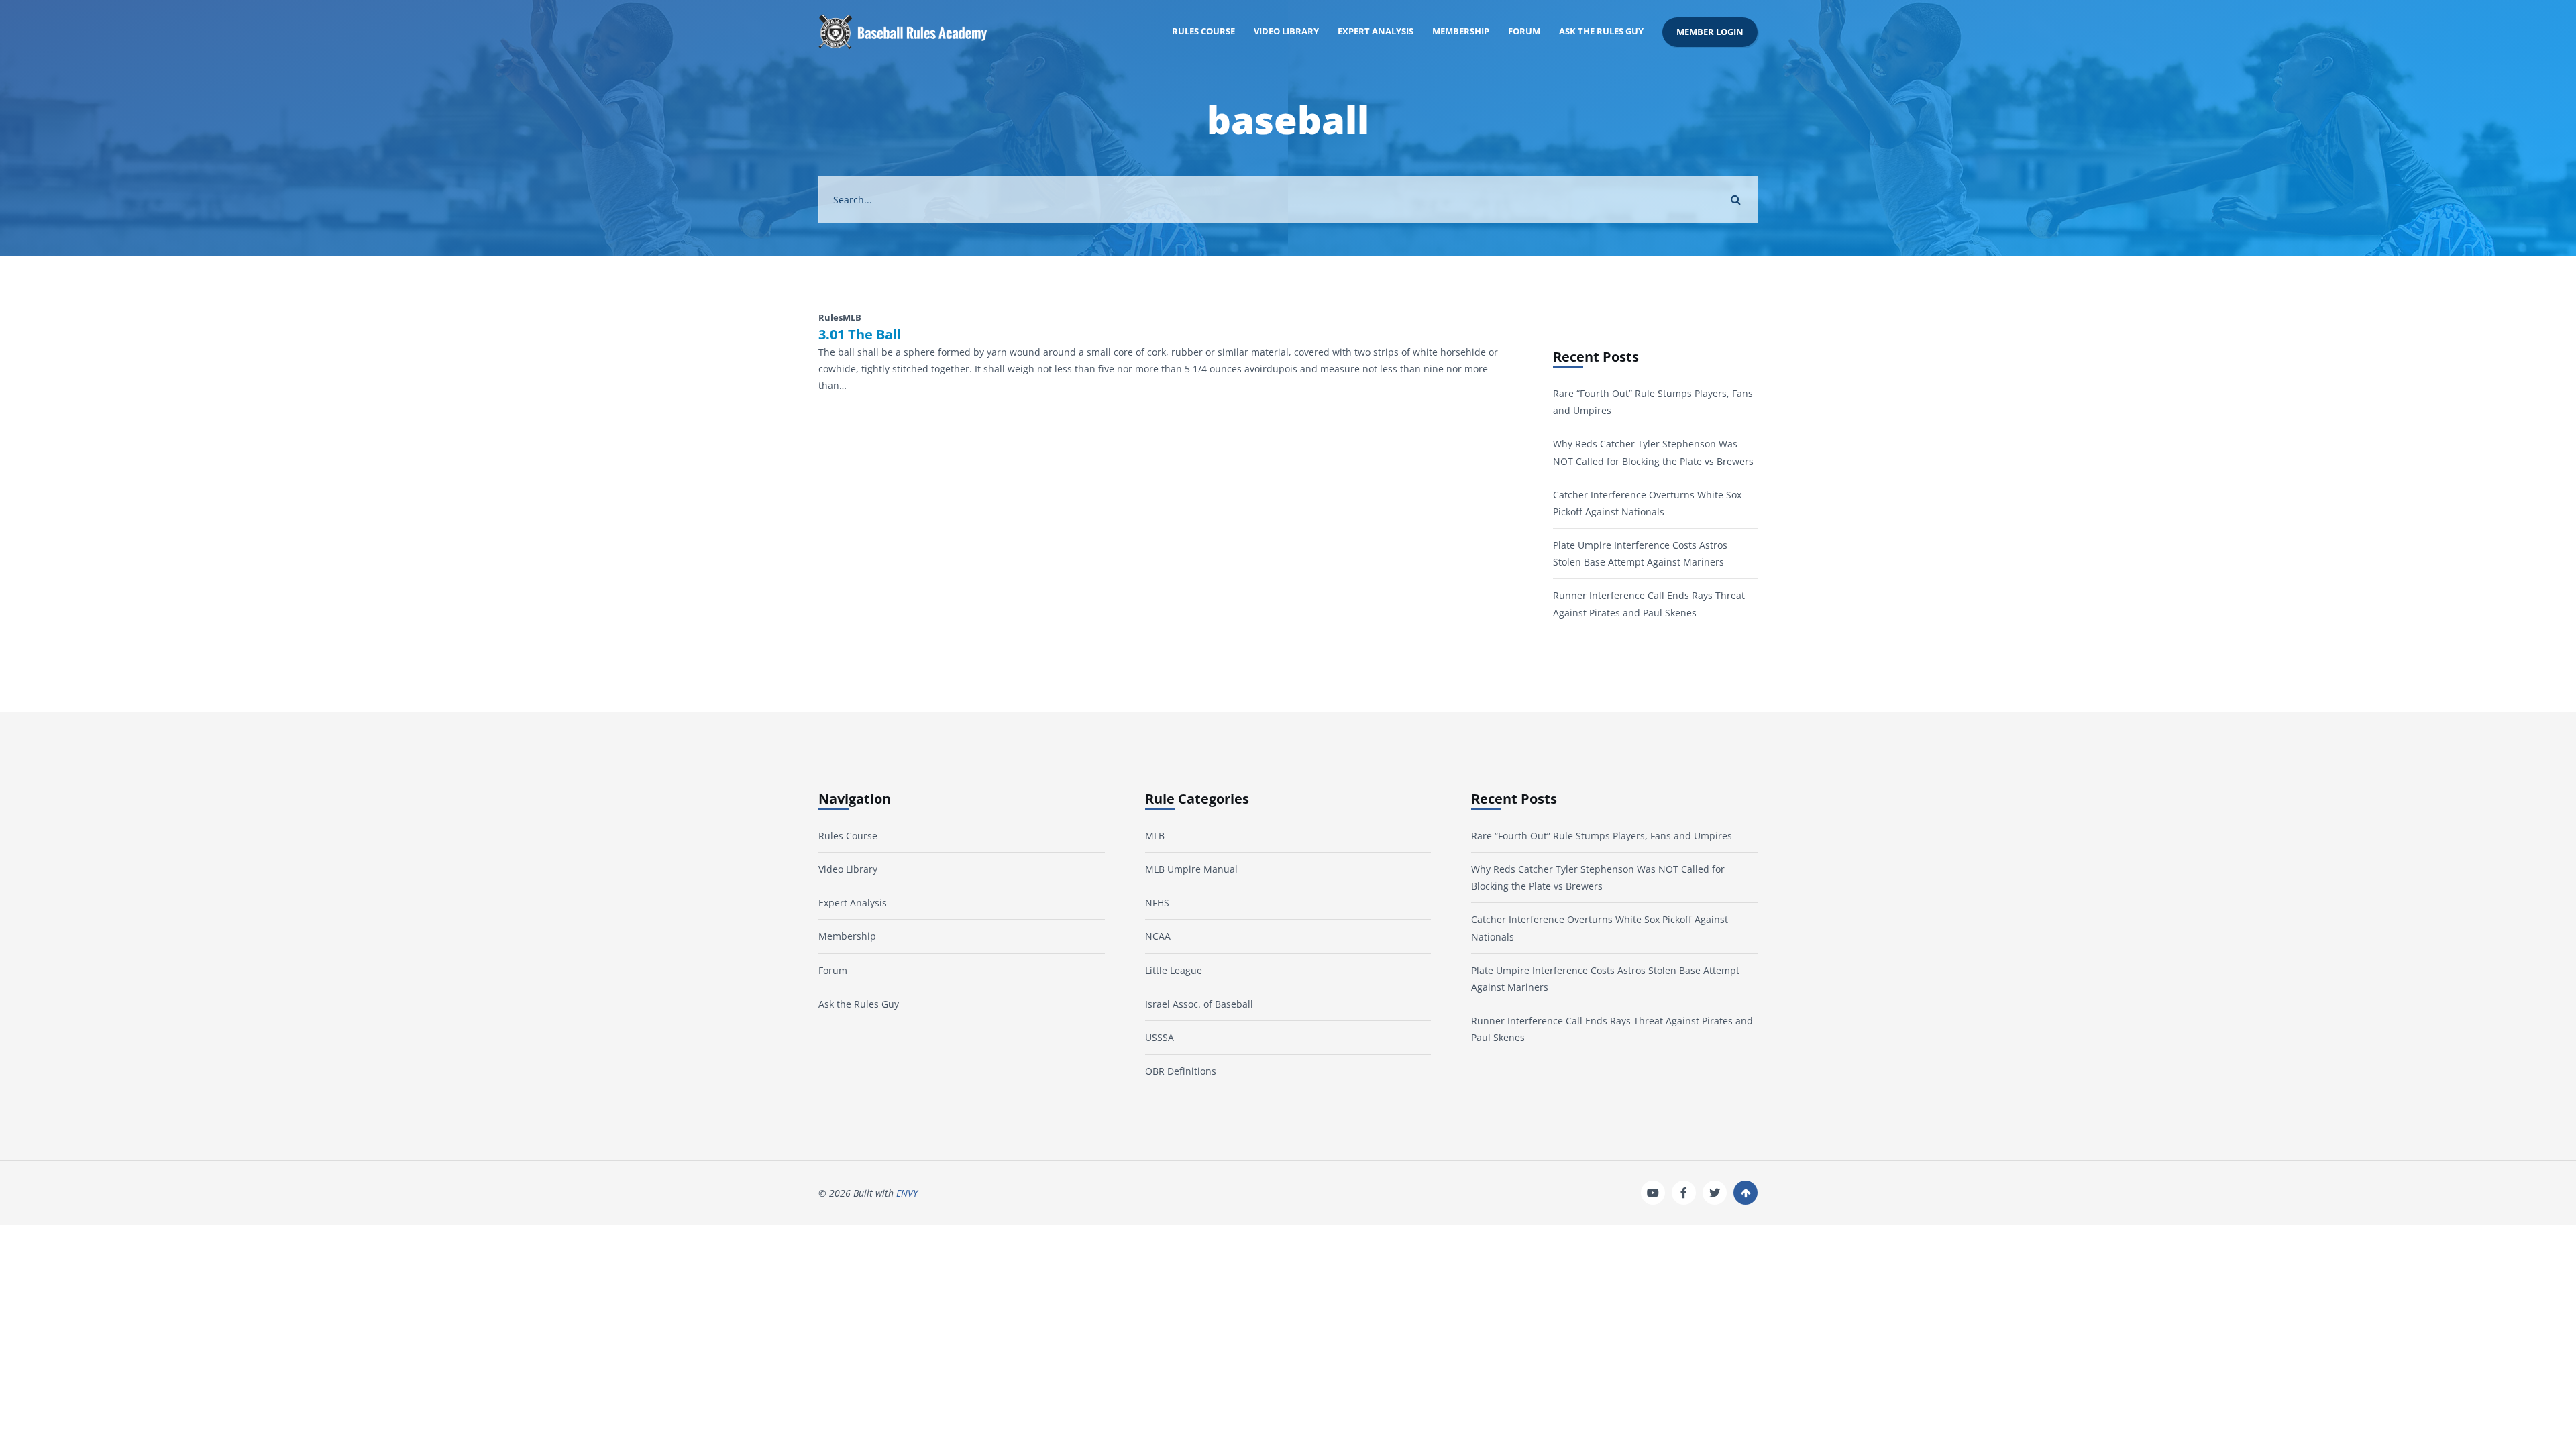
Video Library (1286, 31)
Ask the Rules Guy (1601, 31)
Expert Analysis (1376, 31)
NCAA (1158, 936)
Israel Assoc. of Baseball (1199, 1004)
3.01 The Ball (860, 335)
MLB (1155, 836)
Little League (1174, 970)
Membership (1461, 31)
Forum (1524, 31)
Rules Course (1203, 31)
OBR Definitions (1181, 1071)
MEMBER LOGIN (1710, 32)
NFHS (1157, 903)
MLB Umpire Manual (1191, 869)
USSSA (1160, 1037)
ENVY (907, 1193)
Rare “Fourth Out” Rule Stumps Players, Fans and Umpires (1602, 836)
